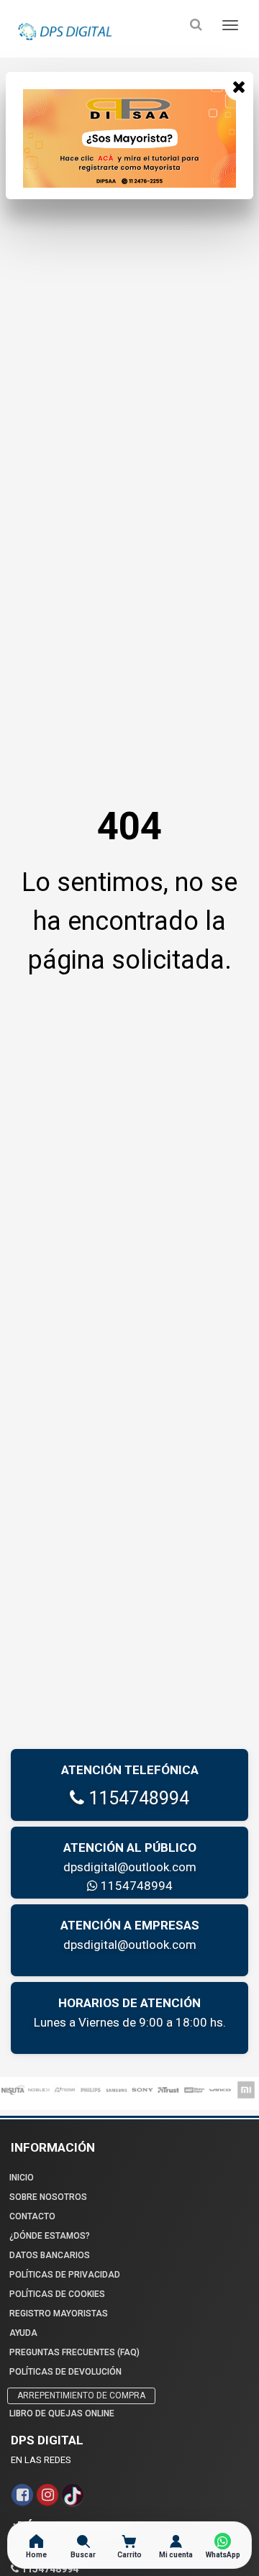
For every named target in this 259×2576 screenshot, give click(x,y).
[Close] (239, 86)
